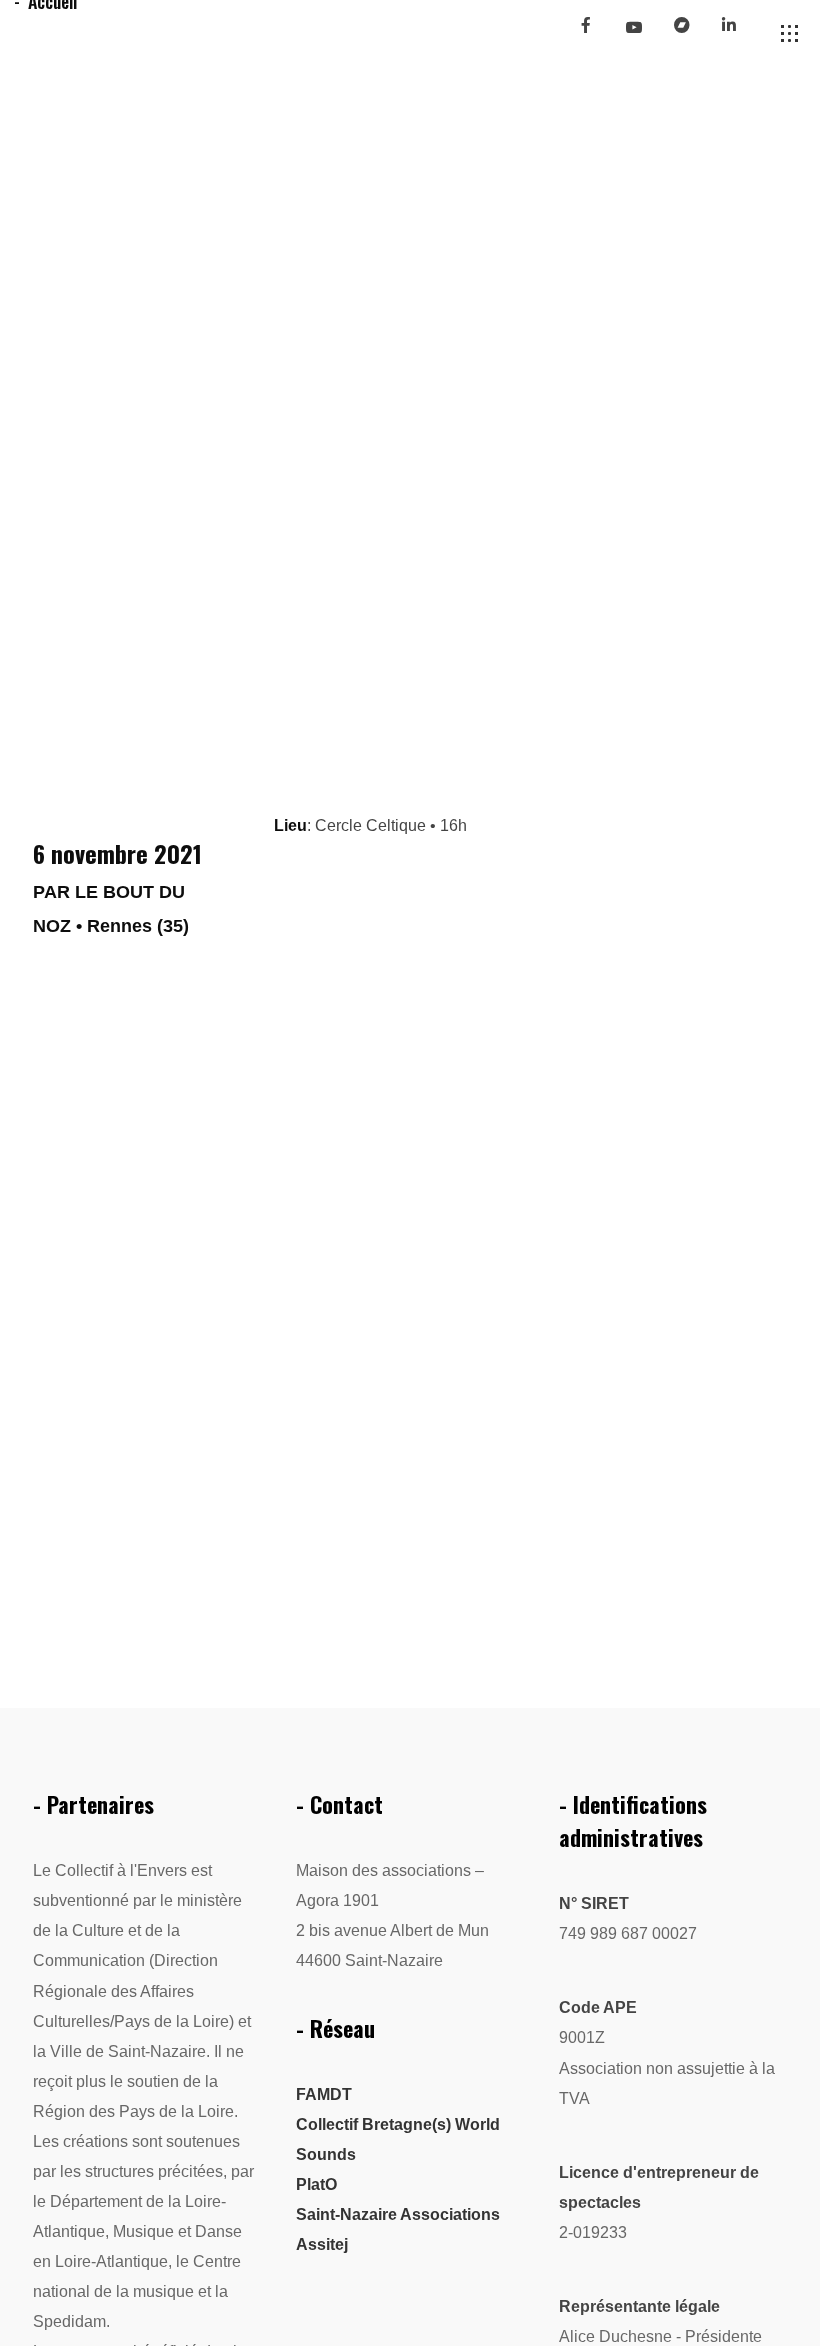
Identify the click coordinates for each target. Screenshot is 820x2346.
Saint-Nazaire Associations (398, 2214)
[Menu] (790, 34)
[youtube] (633, 35)
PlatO (316, 2184)
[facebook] (594, 33)
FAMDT (324, 2094)
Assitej (322, 2244)
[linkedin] (738, 33)
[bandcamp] (690, 33)
